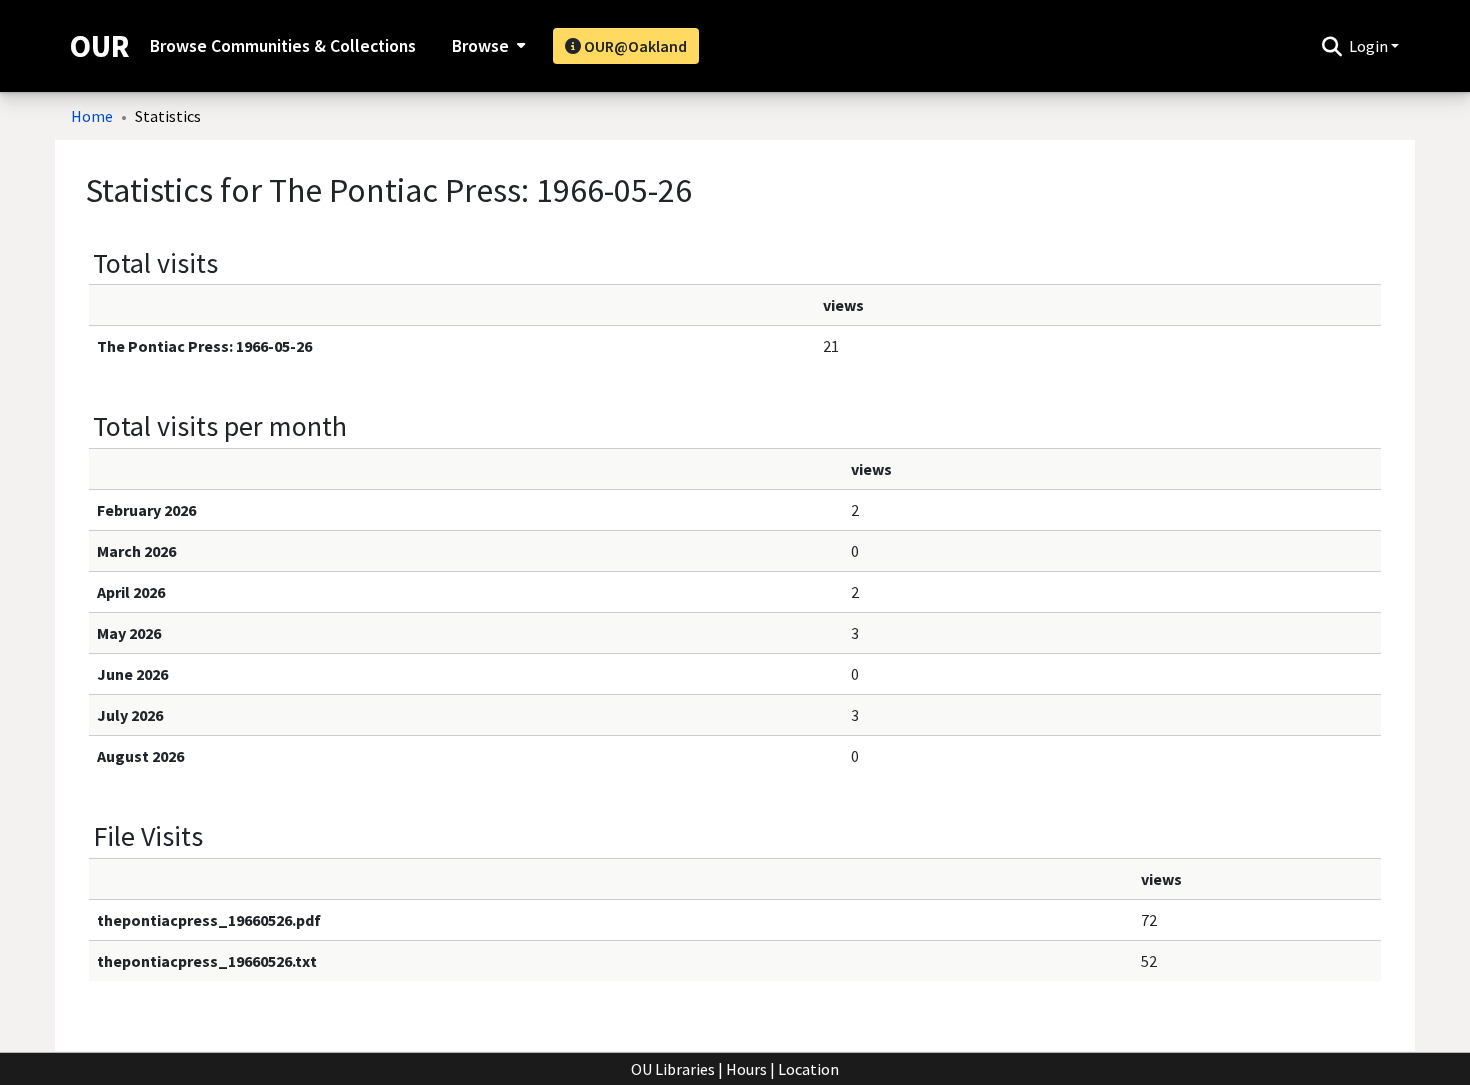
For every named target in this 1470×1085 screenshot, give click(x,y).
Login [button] (1370, 46)
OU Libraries (673, 1069)
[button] (1331, 46)
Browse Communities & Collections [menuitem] (283, 46)
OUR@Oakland (634, 46)
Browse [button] (480, 46)
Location (808, 1069)
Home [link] (92, 116)
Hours (746, 1069)
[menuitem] (486, 46)
